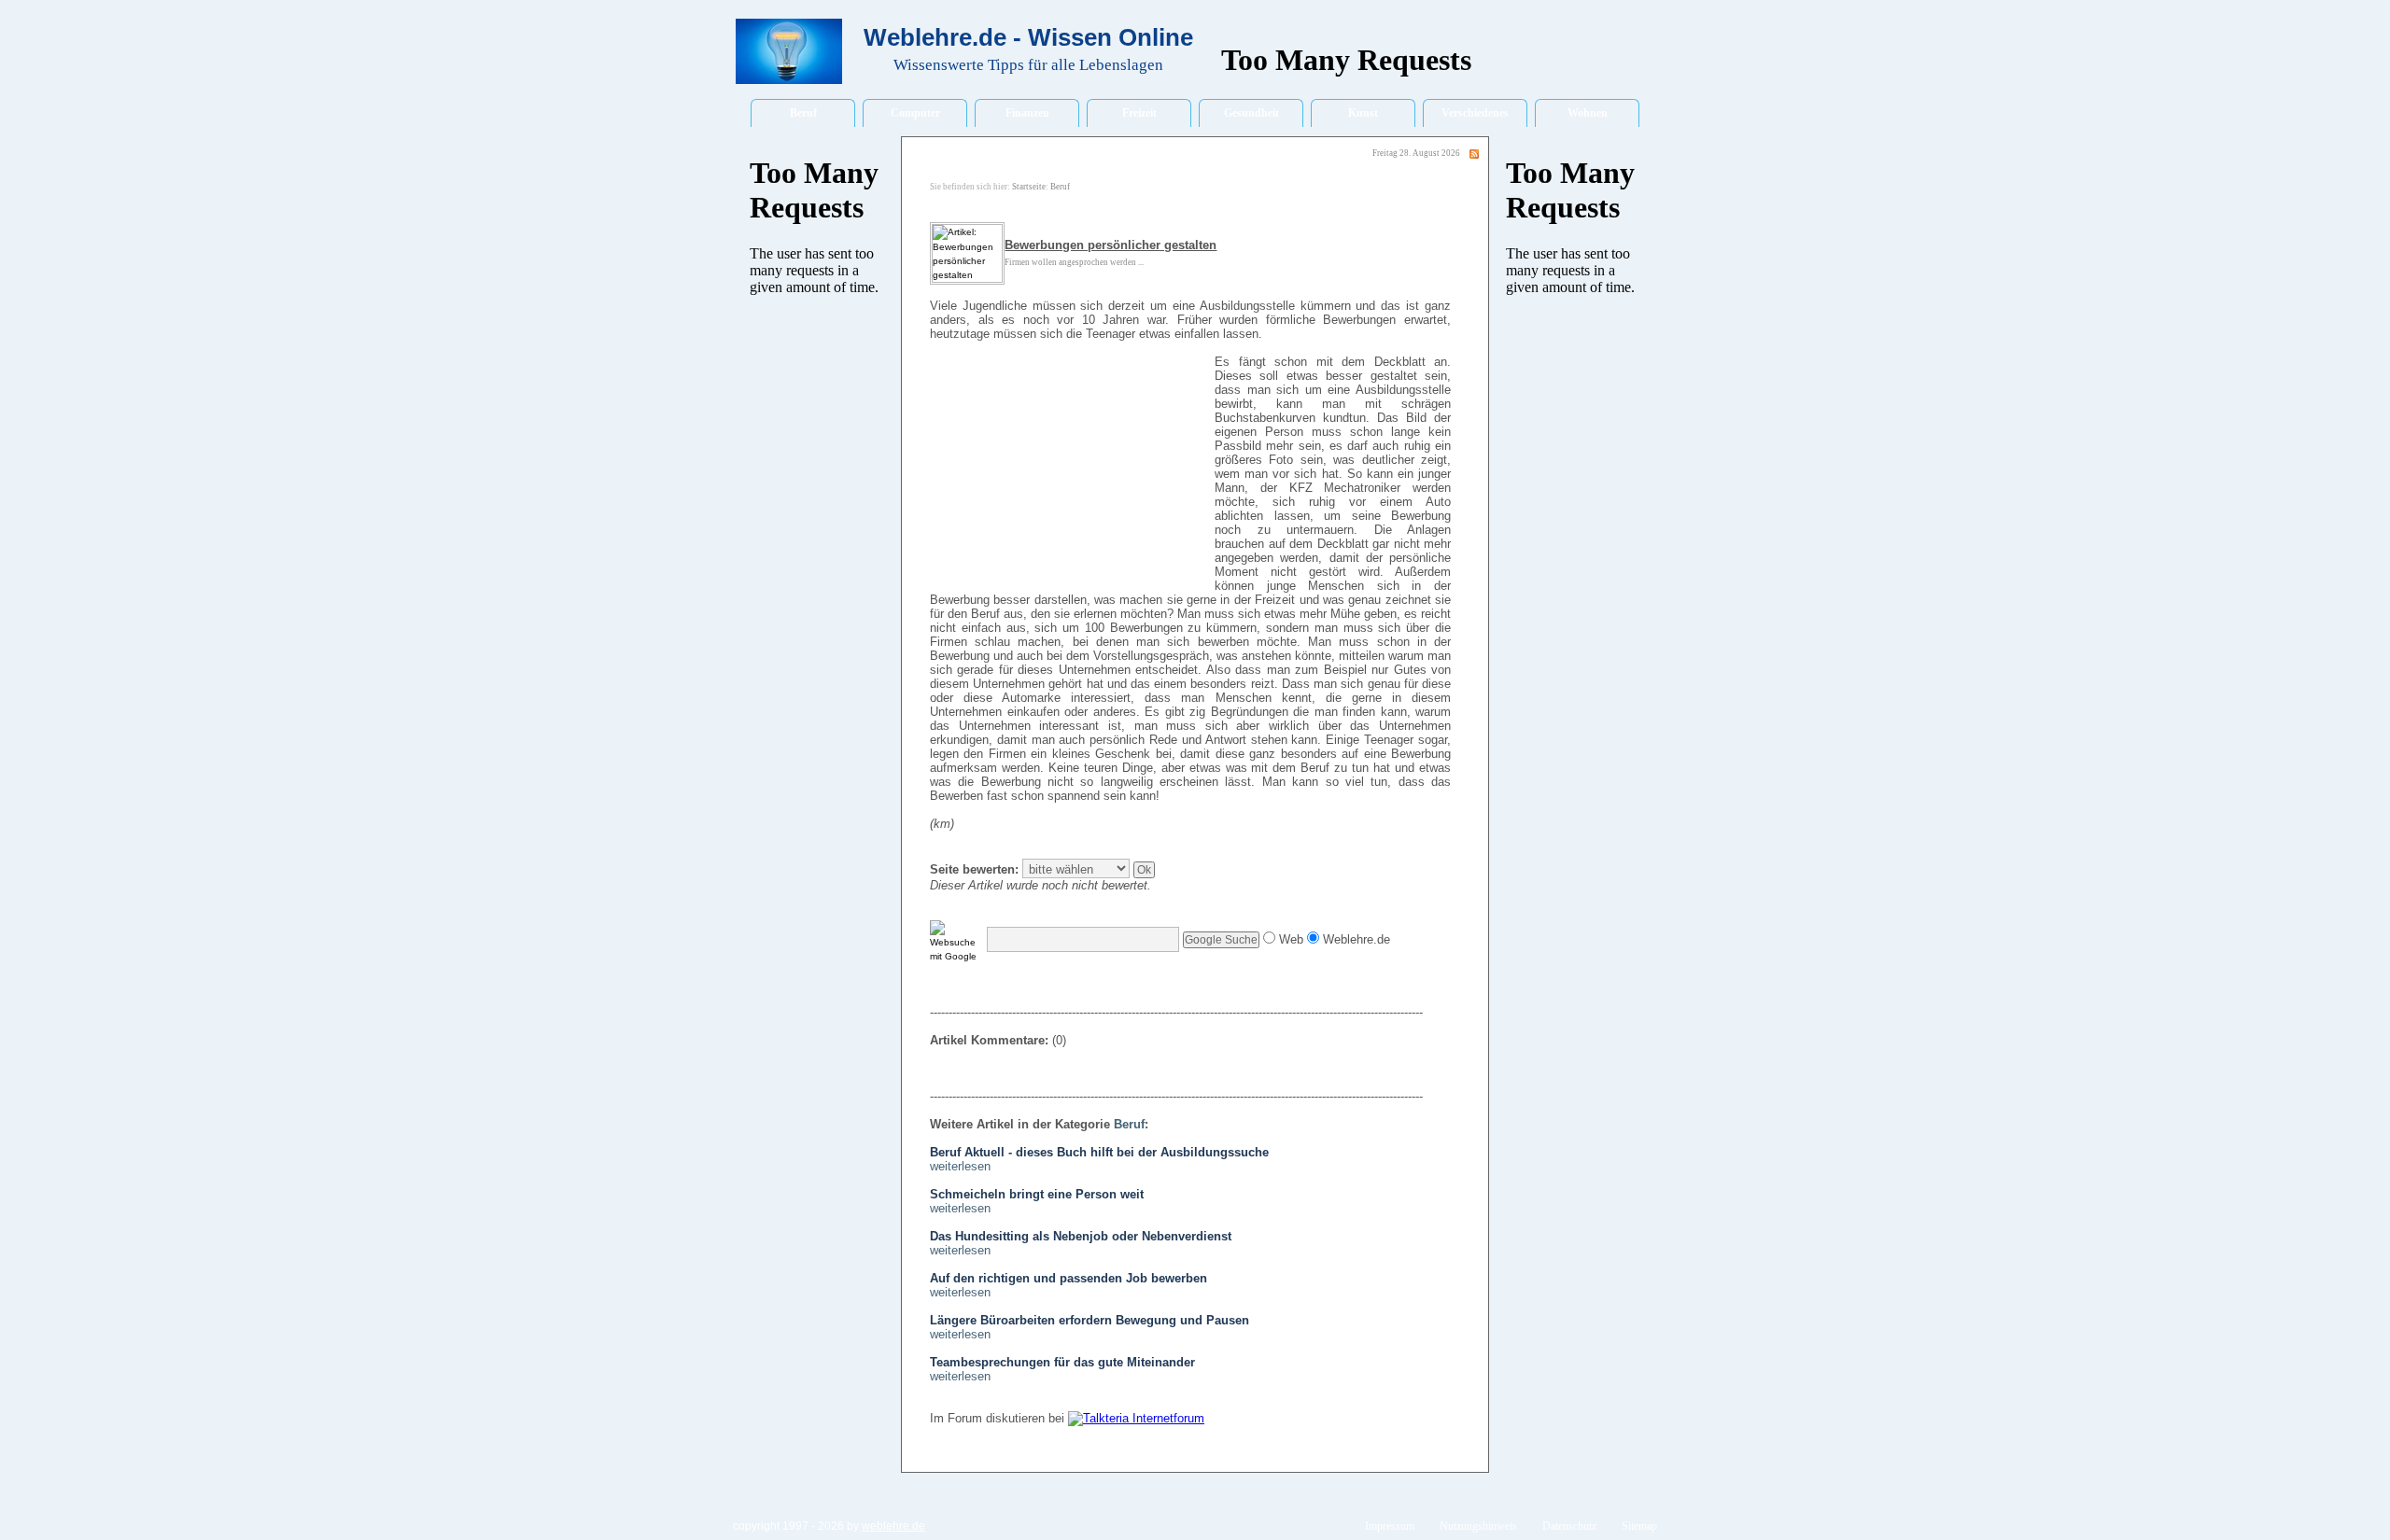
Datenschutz (1569, 1526)
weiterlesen (960, 1166)
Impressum (1390, 1526)
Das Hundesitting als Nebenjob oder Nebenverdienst (1081, 1236)
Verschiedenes (1475, 113)
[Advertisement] (1070, 474)
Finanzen (1027, 113)
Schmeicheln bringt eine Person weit (1037, 1194)
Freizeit (1139, 113)
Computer (915, 113)
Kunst (1363, 113)
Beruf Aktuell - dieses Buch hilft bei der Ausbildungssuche (1099, 1152)
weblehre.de (893, 1526)
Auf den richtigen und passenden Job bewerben (1068, 1278)
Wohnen (1588, 113)
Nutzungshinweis (1478, 1526)
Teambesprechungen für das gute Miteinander (1062, 1362)
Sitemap (1639, 1526)
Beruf (803, 113)
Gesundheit (1251, 113)
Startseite (1029, 187)
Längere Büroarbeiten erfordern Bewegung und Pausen (1090, 1320)
